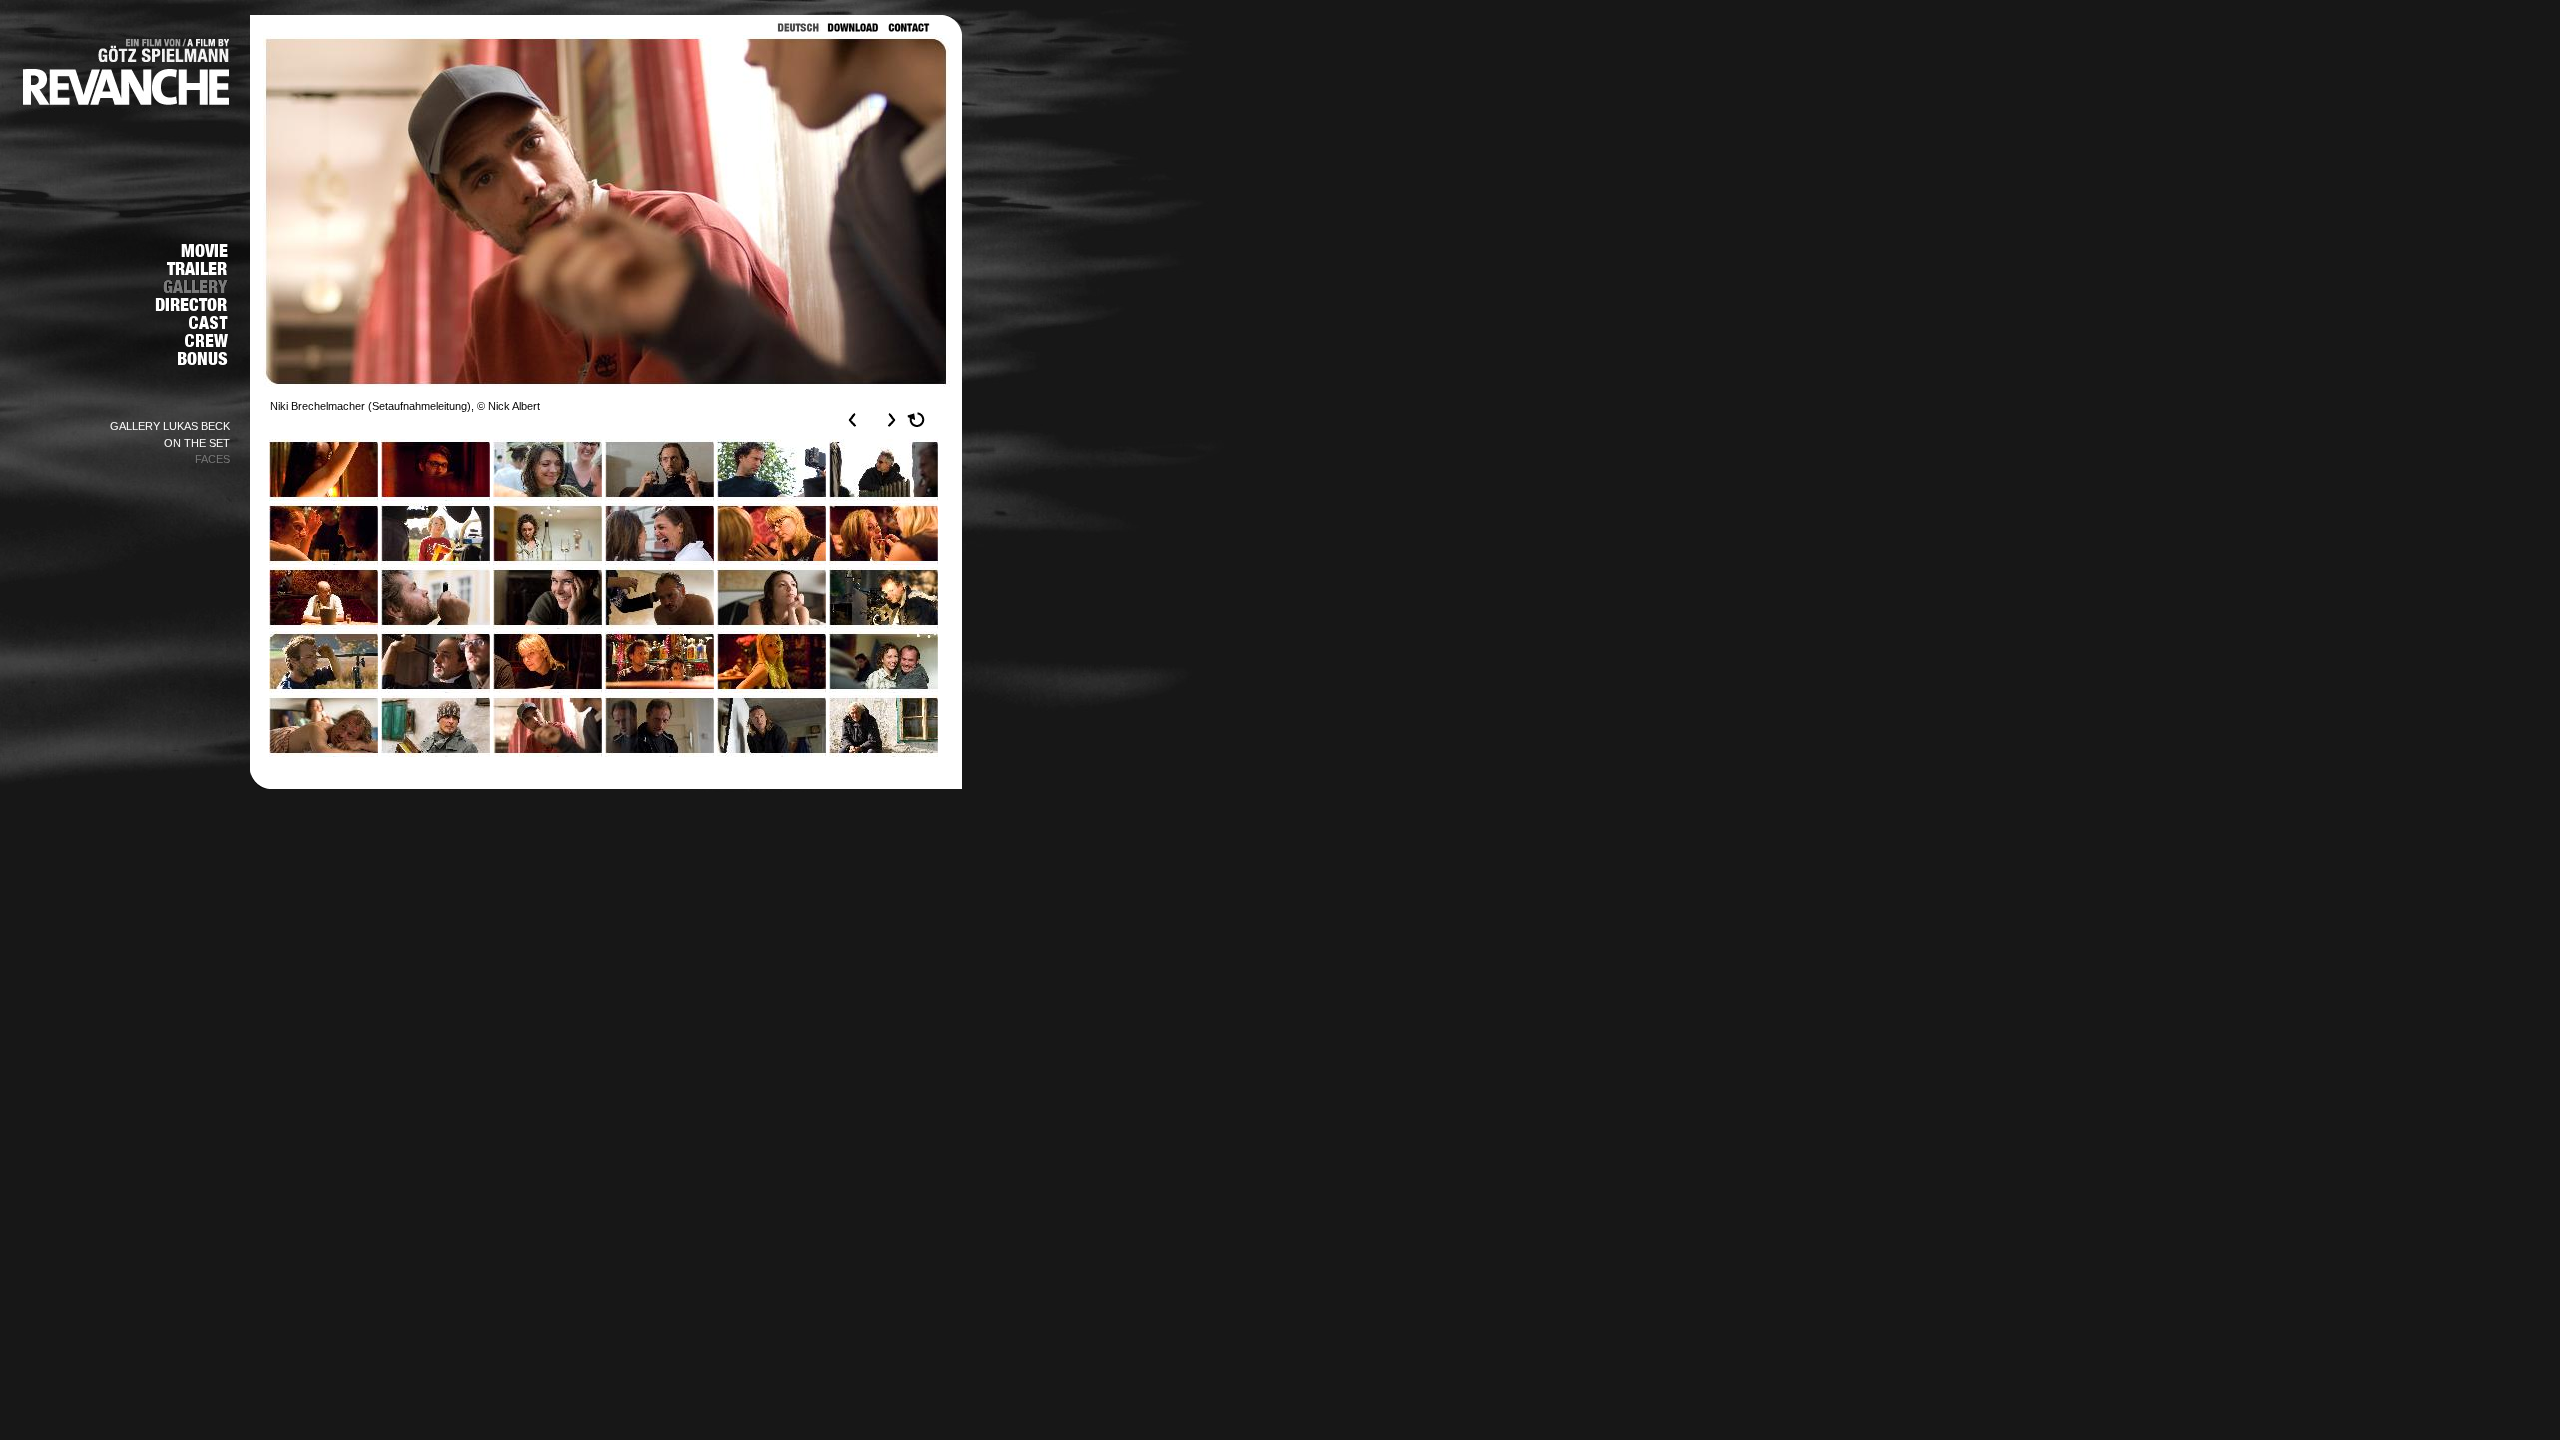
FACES (212, 459)
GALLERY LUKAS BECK (170, 426)
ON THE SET (197, 443)
